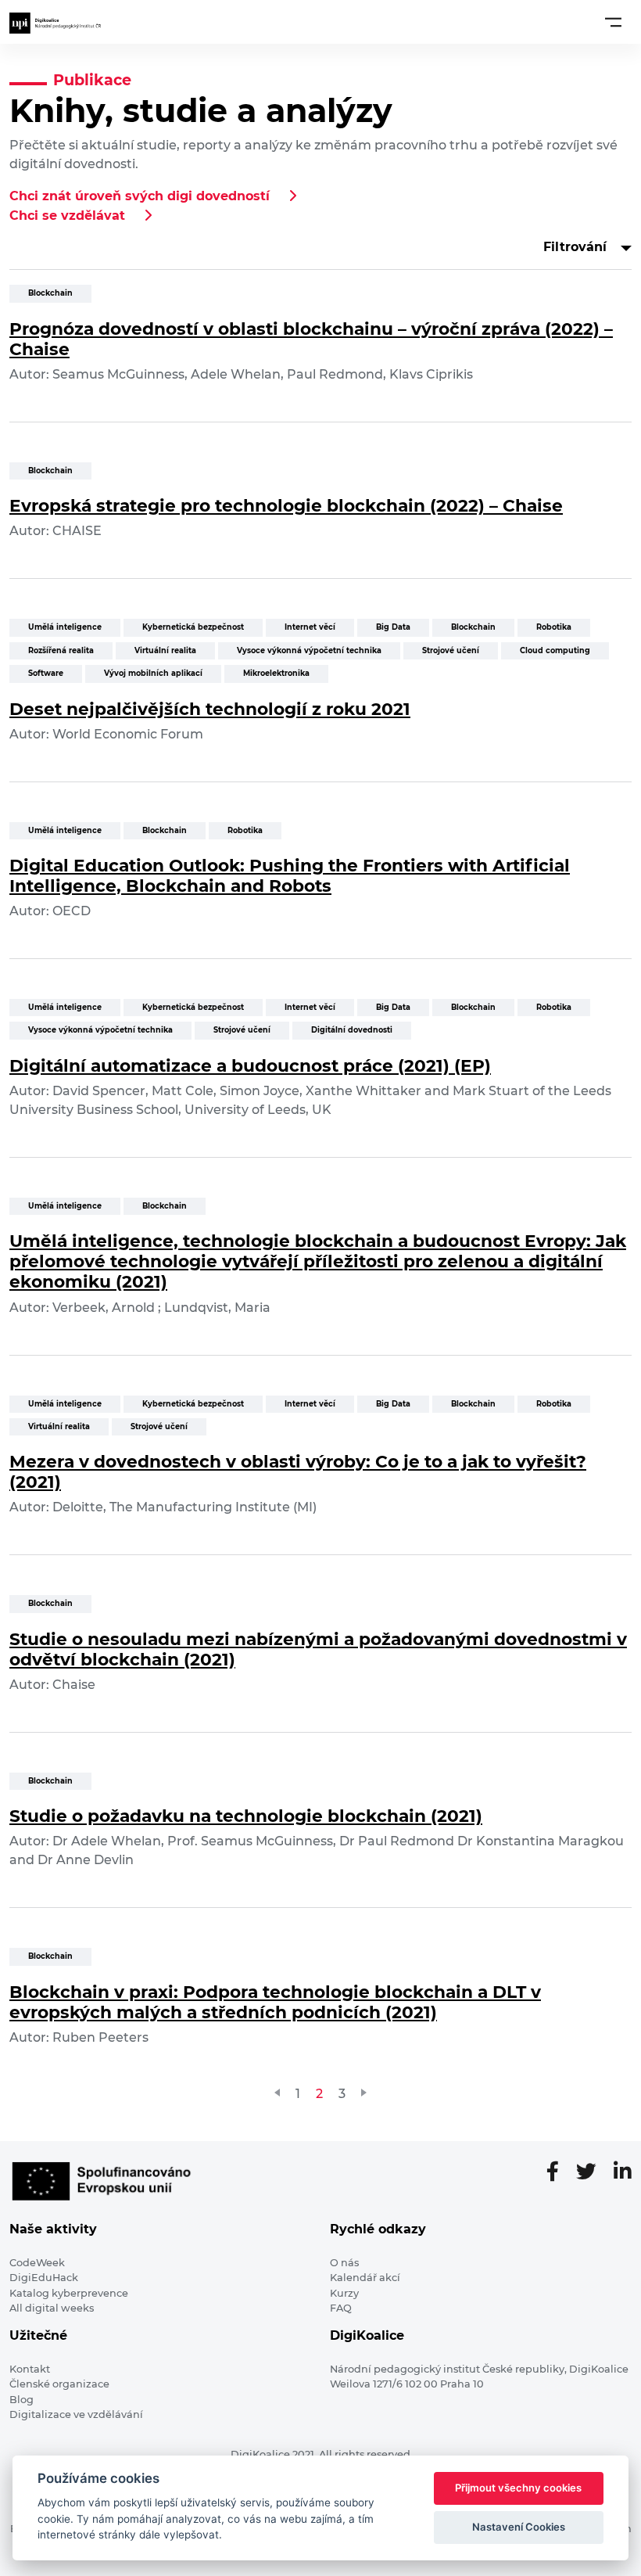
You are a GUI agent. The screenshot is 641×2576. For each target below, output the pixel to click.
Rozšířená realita (61, 650)
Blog (21, 2400)
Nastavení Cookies (519, 2527)
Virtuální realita (165, 650)
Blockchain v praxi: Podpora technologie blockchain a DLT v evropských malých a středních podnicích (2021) (275, 2002)
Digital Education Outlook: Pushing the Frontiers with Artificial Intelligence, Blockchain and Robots (290, 875)
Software (46, 673)
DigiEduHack (44, 2278)
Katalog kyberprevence (69, 2293)
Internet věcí (310, 627)
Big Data (393, 627)
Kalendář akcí (365, 2278)
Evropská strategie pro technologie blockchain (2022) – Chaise (286, 505)
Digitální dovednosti (352, 1030)
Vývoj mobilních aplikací (153, 673)
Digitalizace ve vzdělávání (76, 2414)
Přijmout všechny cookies (518, 2488)
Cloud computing (555, 650)
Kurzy (344, 2293)
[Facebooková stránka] (559, 2172)
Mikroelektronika (276, 673)
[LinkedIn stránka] (623, 2172)
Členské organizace (59, 2384)
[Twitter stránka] (593, 2172)
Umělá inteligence (65, 627)
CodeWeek (37, 2263)
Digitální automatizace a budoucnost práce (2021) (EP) (250, 1065)
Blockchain (50, 293)
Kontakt (30, 2369)
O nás (344, 2263)
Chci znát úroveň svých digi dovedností (140, 196)
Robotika (554, 627)
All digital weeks (52, 2308)
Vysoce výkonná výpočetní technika (309, 650)
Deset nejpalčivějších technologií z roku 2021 (210, 709)
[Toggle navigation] (613, 22)
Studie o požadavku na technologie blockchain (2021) (246, 1816)
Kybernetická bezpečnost (193, 627)
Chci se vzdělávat (67, 216)
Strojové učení (451, 650)
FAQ (341, 2308)
